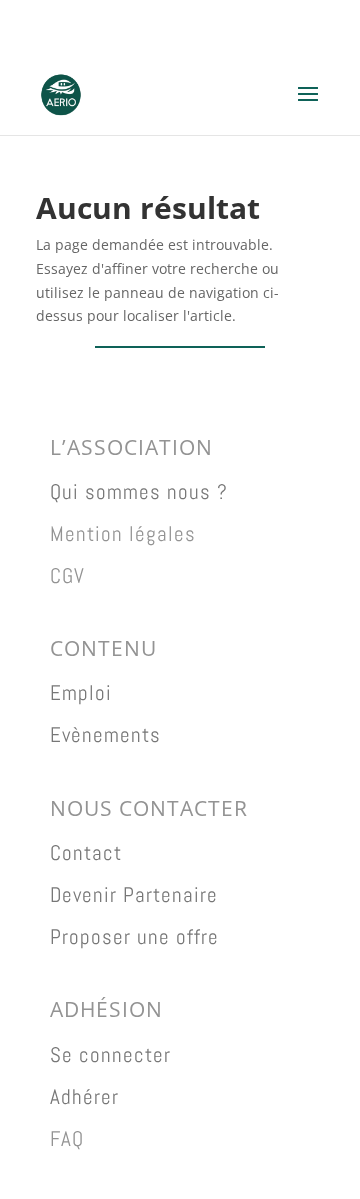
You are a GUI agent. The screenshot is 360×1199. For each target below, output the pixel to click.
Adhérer (84, 1096)
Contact (86, 852)
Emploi (81, 692)
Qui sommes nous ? (139, 491)
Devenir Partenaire (134, 894)
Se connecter (110, 1054)
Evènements (105, 734)
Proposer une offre (134, 936)
